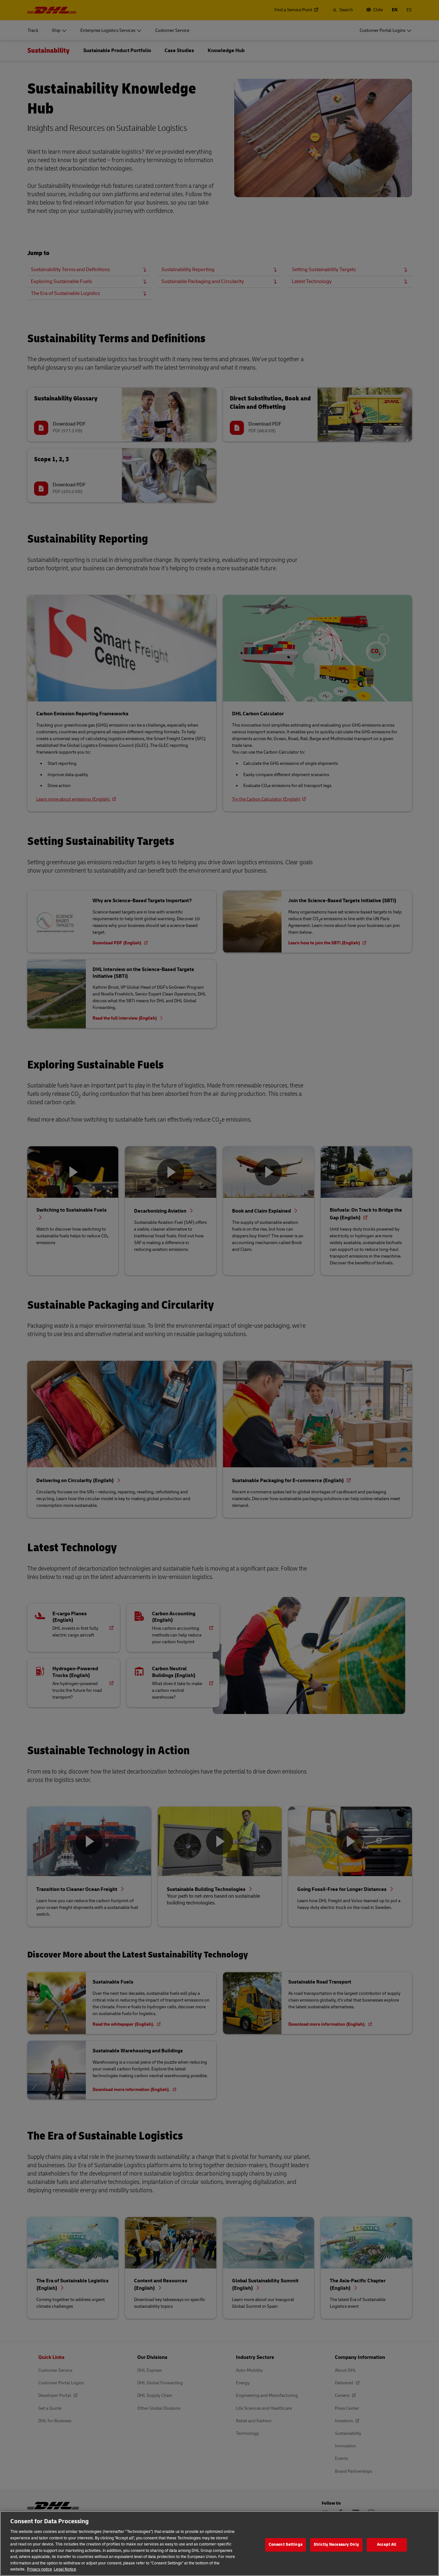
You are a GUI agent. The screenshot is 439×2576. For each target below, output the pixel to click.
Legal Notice (65, 2569)
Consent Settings (286, 2544)
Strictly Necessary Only (336, 2544)
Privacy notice (40, 2569)
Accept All (387, 2544)
